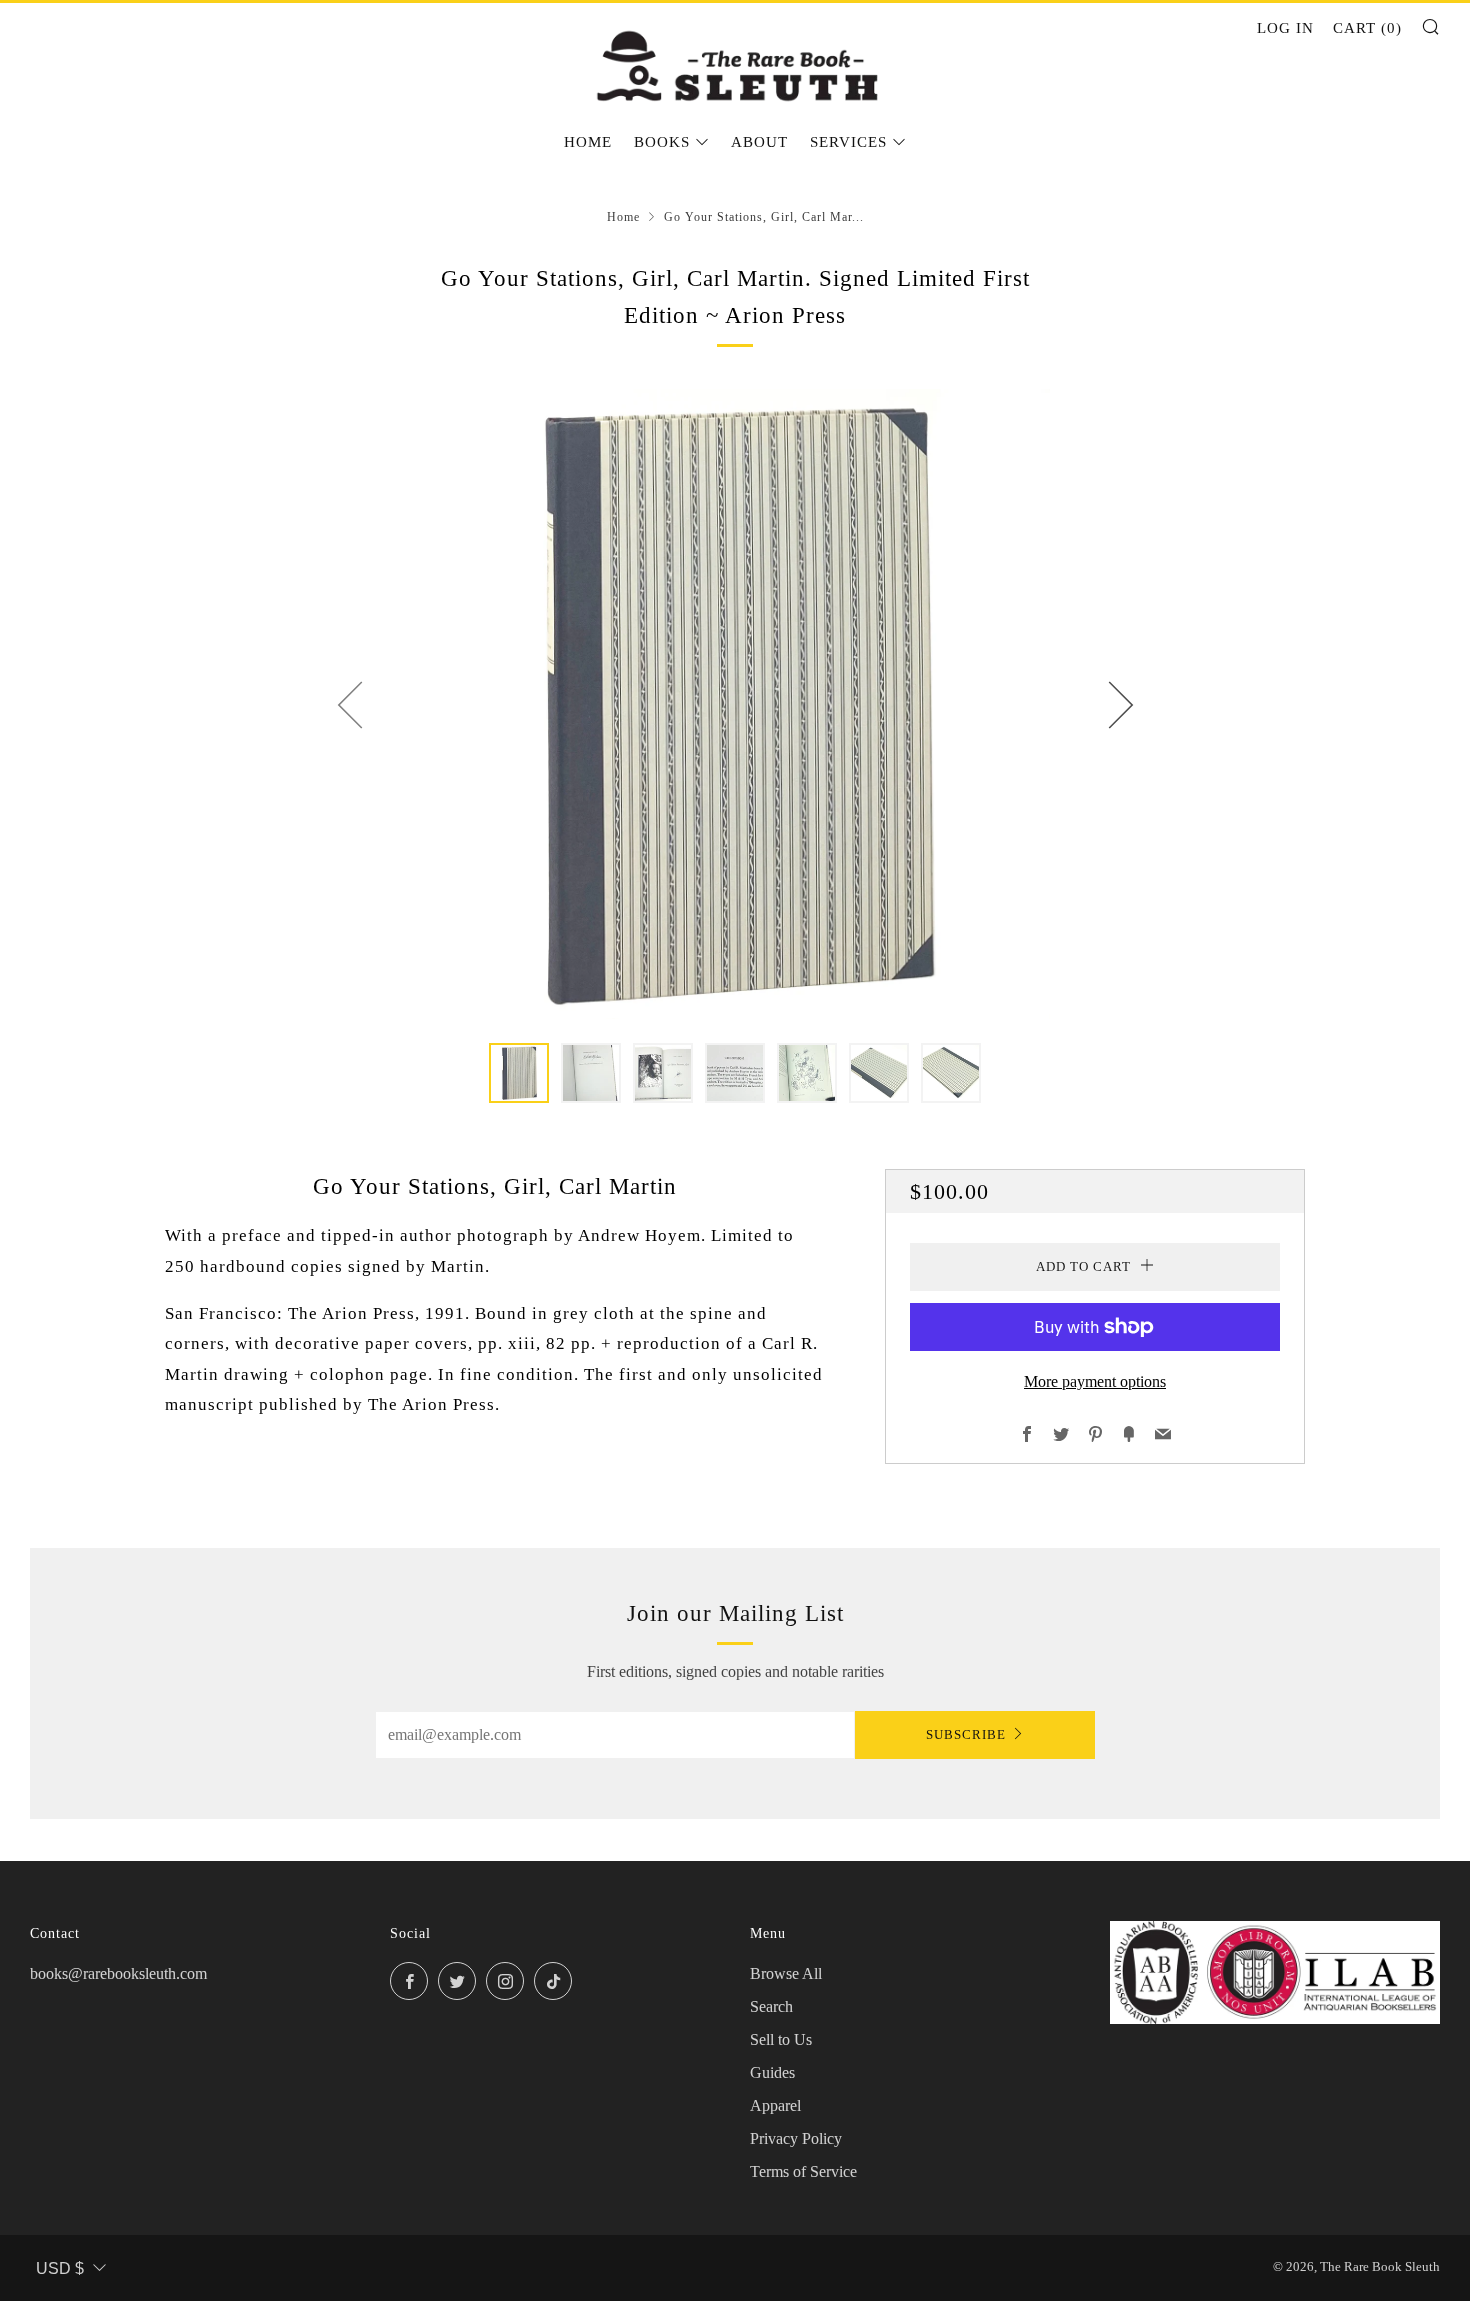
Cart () (1367, 28)
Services (848, 142)
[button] (519, 1073)
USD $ (60, 2268)
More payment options (1095, 1381)
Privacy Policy (796, 2138)
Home (588, 142)
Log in (1285, 28)
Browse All (786, 1973)
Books (662, 142)
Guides (772, 2072)
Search (771, 2006)
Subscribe (966, 1734)
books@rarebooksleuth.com (118, 1973)
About (759, 142)
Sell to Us (781, 2039)
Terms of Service (803, 2171)
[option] (735, 704)
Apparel (775, 2105)
